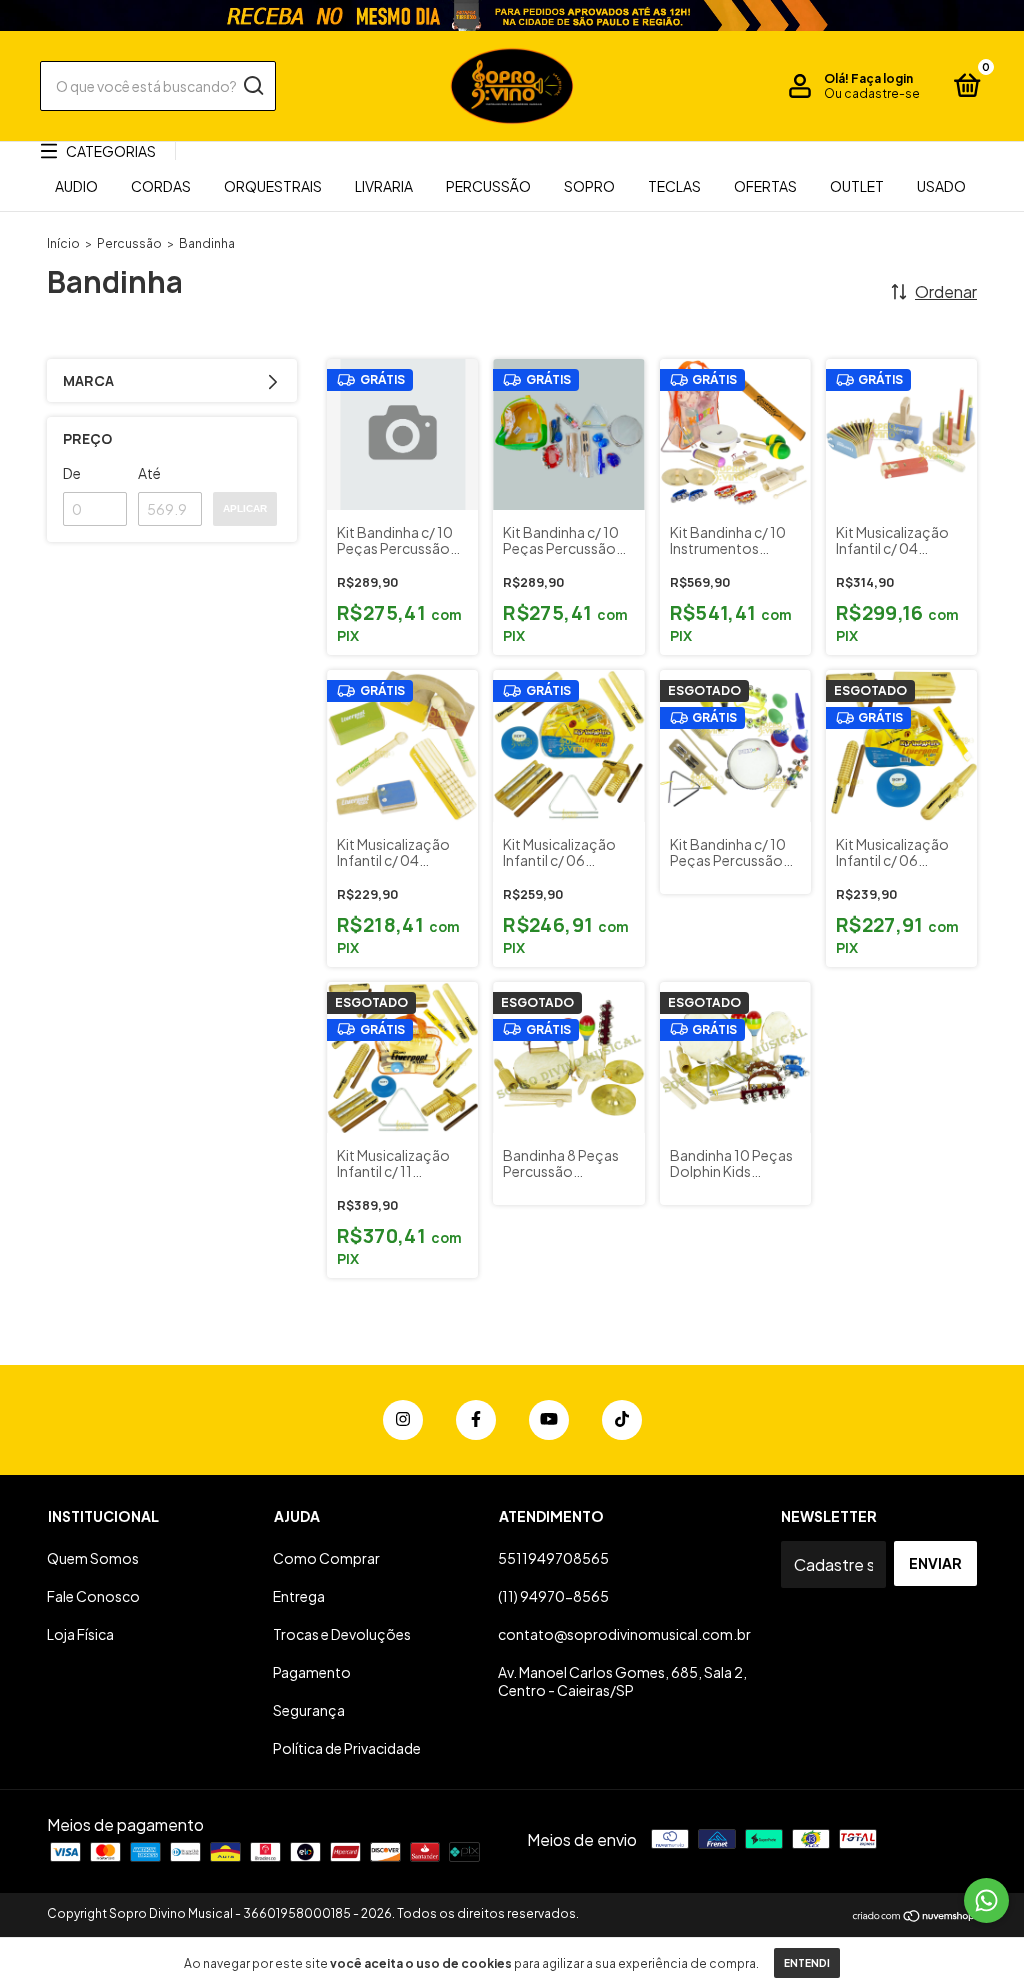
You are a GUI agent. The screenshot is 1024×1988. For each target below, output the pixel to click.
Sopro (589, 186)
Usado (941, 186)
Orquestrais (273, 186)
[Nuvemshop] (914, 1916)
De (72, 473)
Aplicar (245, 508)
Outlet (857, 186)
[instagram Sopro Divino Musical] (403, 1420)
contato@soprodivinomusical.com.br (624, 1634)
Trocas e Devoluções (342, 1634)
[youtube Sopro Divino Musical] (549, 1420)
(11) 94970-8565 (553, 1596)
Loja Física (80, 1634)
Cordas (161, 186)
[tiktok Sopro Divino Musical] (622, 1420)
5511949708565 (553, 1558)
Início (63, 243)
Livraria (384, 186)
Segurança (309, 1710)
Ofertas (765, 186)
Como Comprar (326, 1558)
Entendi (807, 1963)
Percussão (488, 186)
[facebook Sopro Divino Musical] (476, 1420)
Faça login (882, 78)
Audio (76, 186)
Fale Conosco (93, 1596)
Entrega (299, 1596)
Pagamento (312, 1672)
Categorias (111, 151)
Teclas (674, 186)
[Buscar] (252, 86)
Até (149, 473)
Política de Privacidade (347, 1748)
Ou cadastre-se (872, 93)
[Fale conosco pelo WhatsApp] (986, 1900)
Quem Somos (93, 1558)
